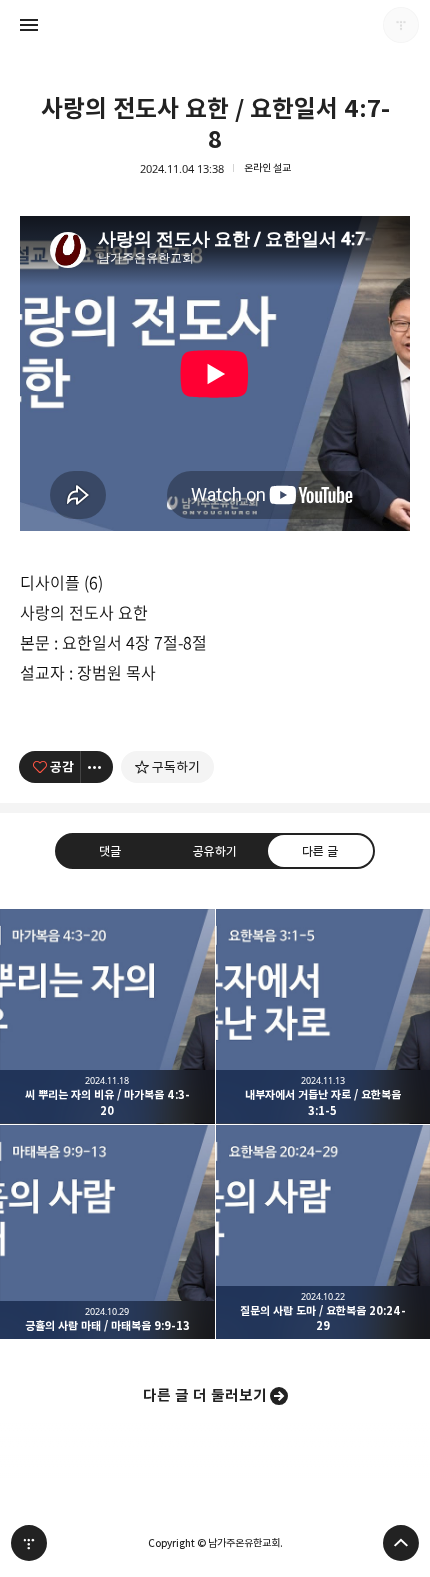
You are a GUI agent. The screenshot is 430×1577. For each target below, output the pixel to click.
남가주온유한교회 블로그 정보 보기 (401, 25)
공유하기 (215, 851)
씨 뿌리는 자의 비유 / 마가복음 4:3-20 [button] (107, 1016)
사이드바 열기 (29, 25)
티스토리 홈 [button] (29, 1543)
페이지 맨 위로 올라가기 (401, 1543)
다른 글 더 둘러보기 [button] (205, 1395)
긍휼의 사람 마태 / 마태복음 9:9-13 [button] (107, 1232)
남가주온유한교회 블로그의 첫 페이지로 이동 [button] (215, 25)
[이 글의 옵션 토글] (97, 767)
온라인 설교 (267, 168)
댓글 (110, 851)
